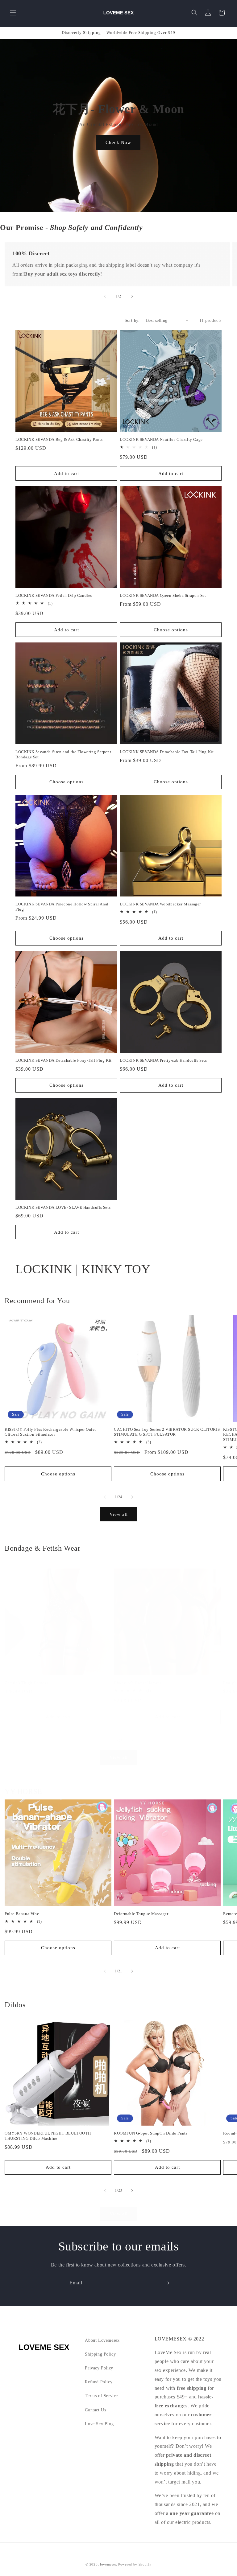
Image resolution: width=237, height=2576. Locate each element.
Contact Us (95, 2410)
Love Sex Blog (99, 2424)
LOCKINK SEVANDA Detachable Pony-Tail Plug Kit (64, 1060)
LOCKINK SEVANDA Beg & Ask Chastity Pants (59, 439)
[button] (13, 13)
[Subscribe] (167, 2283)
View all (119, 1514)
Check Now (119, 142)
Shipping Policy (100, 2354)
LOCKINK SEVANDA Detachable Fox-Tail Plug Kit (167, 752)
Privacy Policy (99, 2368)
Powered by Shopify (135, 2564)
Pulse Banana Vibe (22, 1914)
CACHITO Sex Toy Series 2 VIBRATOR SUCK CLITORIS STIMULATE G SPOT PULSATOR (167, 1432)
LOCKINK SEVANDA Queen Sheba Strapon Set (163, 595)
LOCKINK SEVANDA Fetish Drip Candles (54, 595)
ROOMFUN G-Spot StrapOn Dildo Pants (151, 2133)
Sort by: (132, 320)
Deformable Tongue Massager (141, 1914)
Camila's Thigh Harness (26, 1683)
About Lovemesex (102, 2340)
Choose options (171, 630)
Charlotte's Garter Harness (138, 1683)
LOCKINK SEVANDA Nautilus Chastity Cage (161, 439)
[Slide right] (132, 296)
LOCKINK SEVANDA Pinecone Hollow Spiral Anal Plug (62, 907)
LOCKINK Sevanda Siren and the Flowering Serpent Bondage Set (63, 754)
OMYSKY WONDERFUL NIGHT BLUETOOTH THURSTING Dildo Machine (48, 2136)
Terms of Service (101, 2396)
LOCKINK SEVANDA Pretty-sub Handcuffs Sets (163, 1060)
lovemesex (108, 2564)
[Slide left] (105, 296)
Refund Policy (99, 2382)
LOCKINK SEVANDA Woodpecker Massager (160, 904)
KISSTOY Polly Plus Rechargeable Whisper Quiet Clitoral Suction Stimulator (50, 1432)
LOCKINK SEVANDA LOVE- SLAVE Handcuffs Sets (63, 1207)
